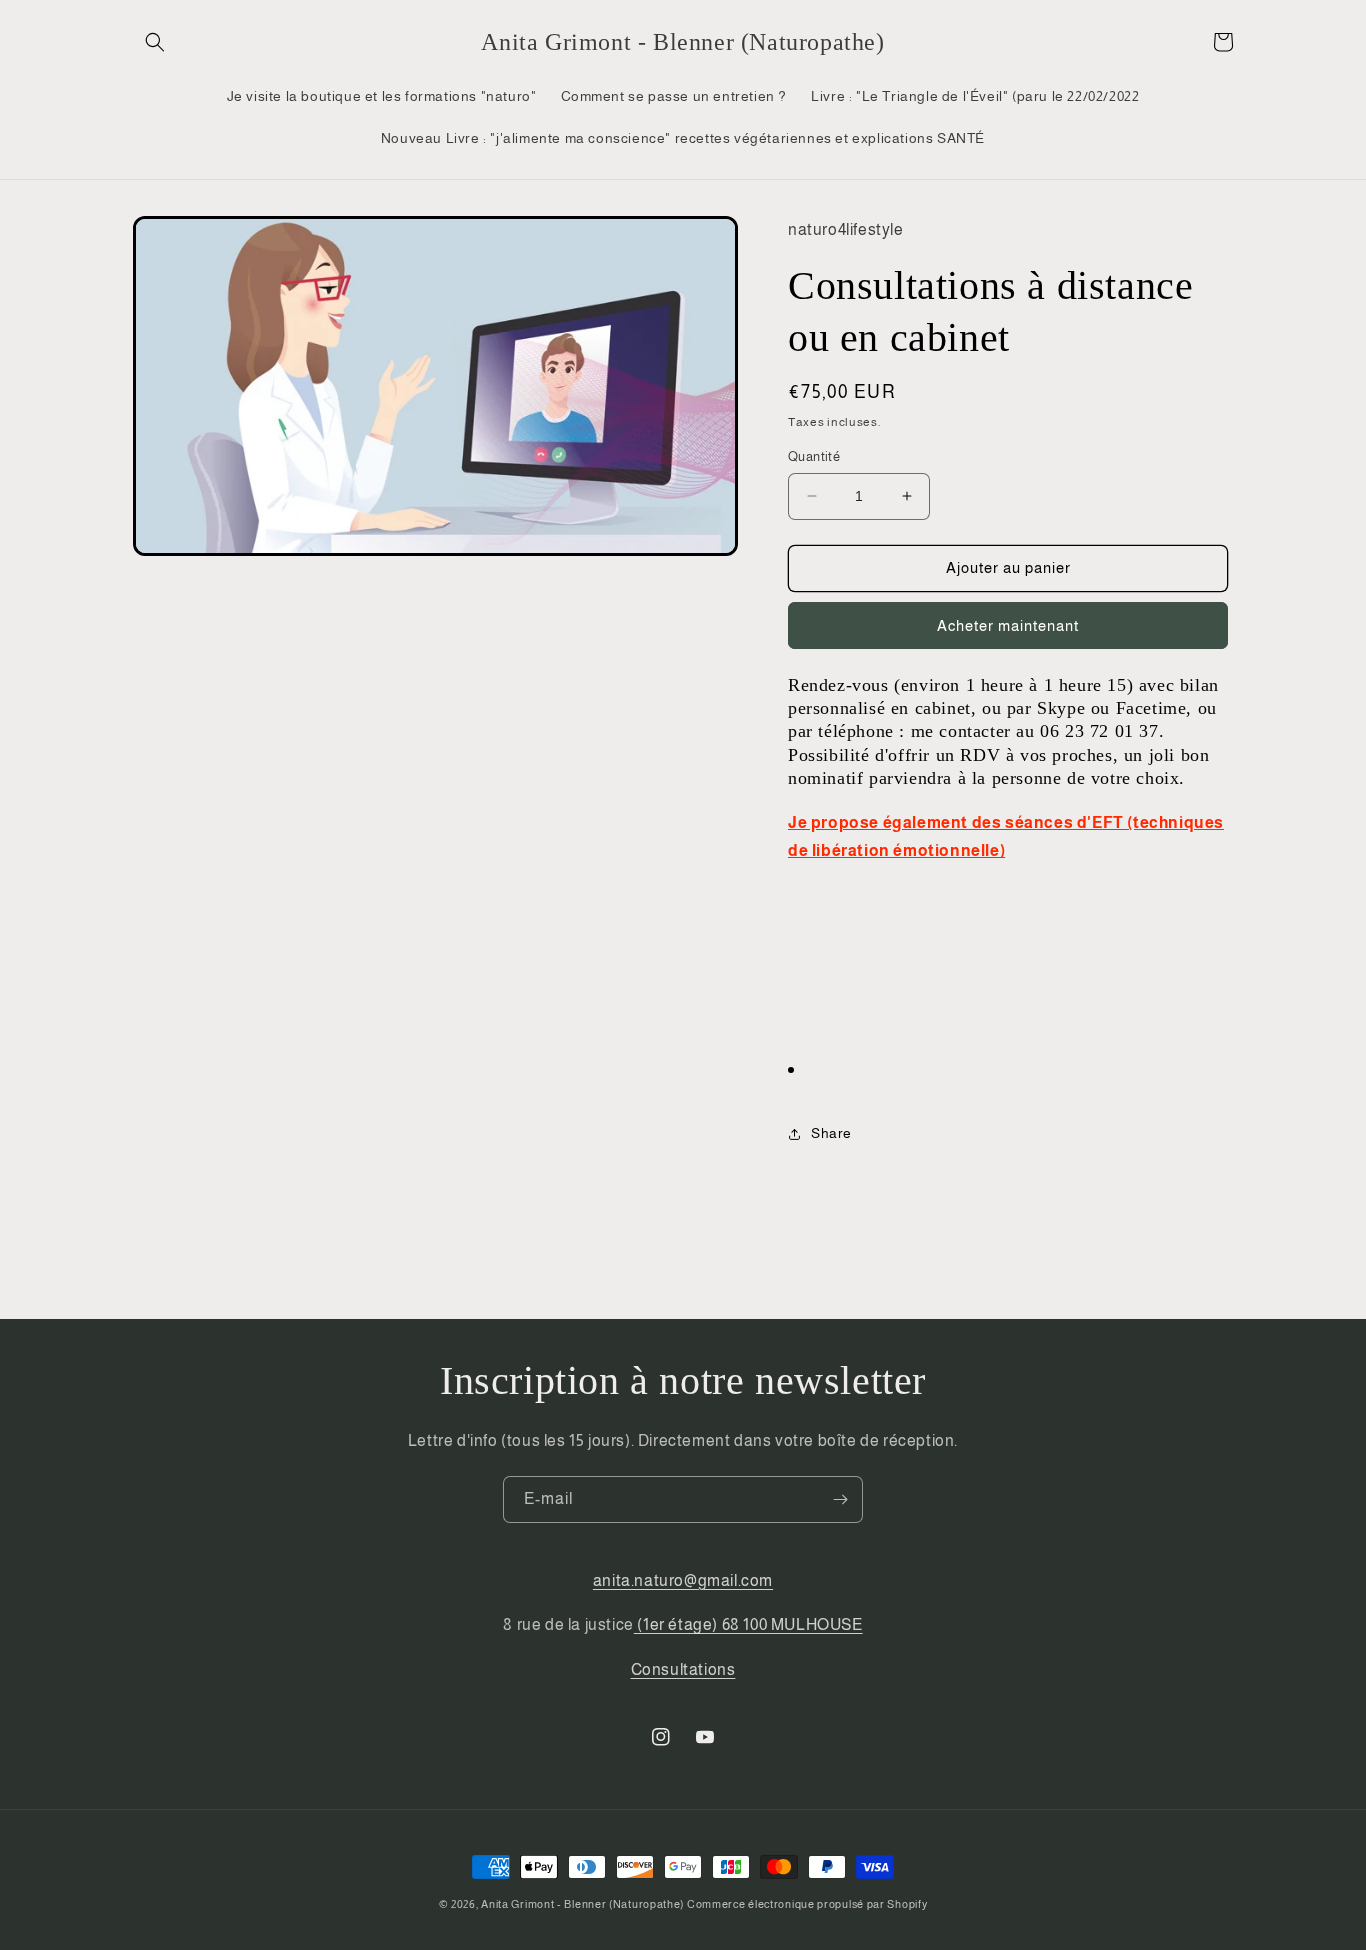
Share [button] (831, 1133)
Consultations (683, 1669)
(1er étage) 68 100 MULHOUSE (748, 1624)
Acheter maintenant (1008, 625)
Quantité (814, 456)
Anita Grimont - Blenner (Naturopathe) (582, 1904)
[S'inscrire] (840, 1499)
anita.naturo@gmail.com (683, 1580)
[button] (155, 42)
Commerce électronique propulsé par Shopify (807, 1904)
